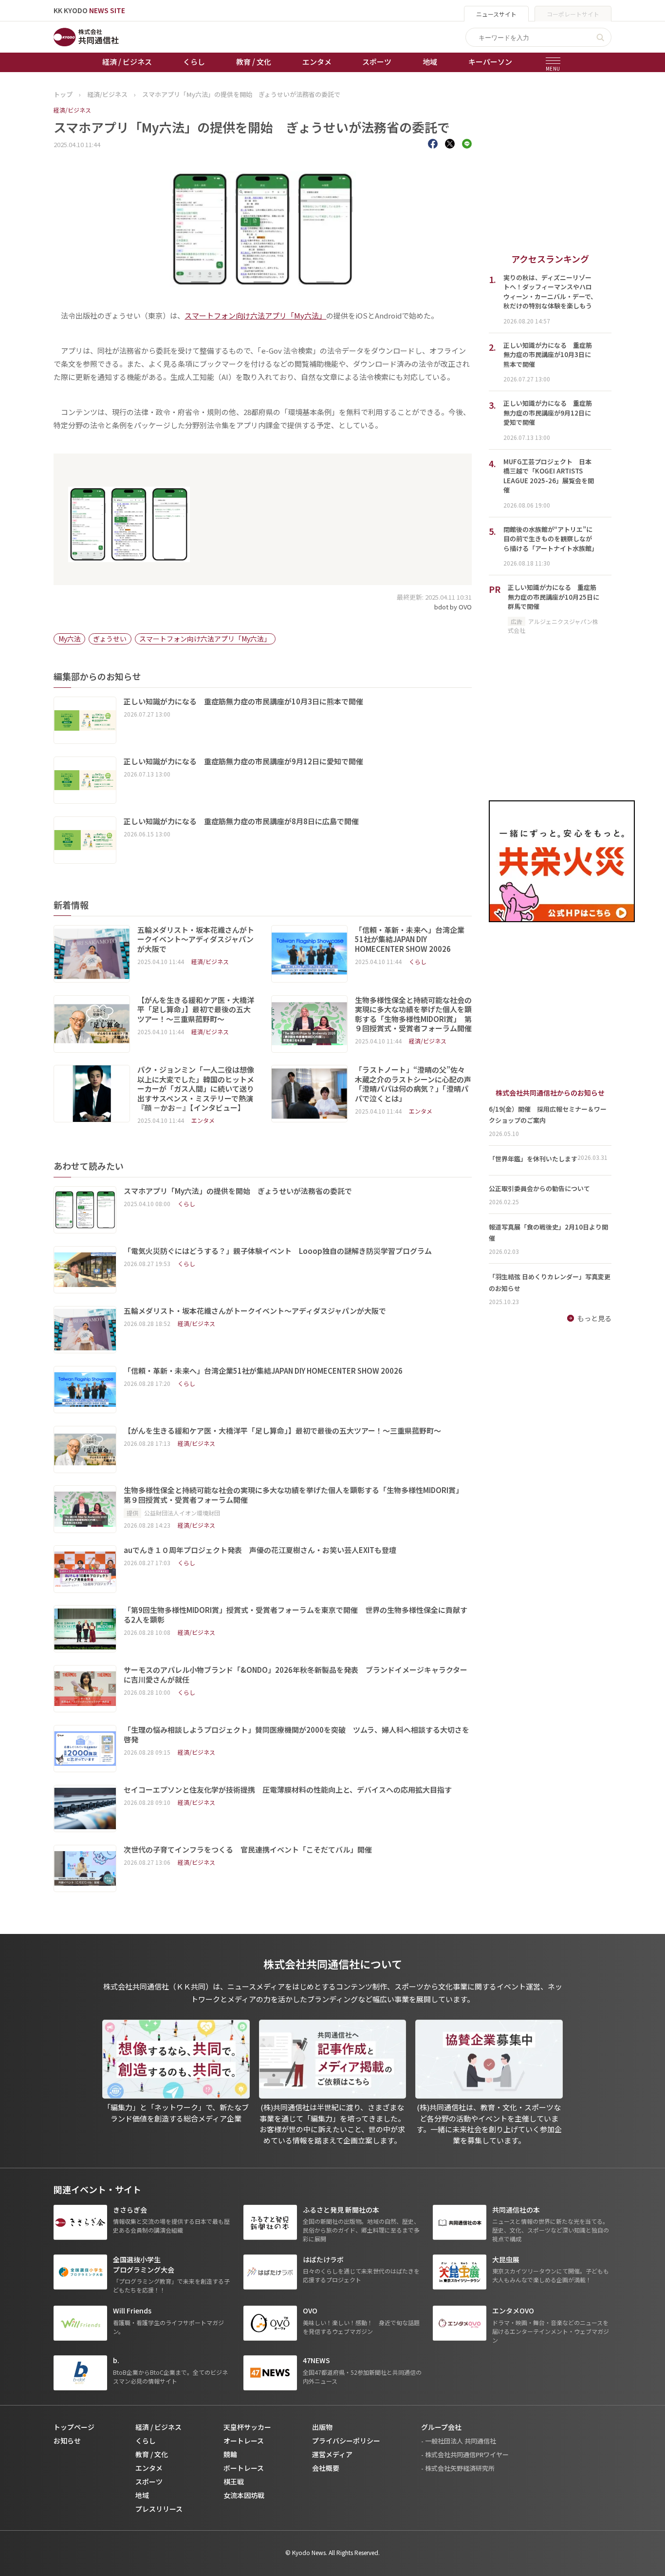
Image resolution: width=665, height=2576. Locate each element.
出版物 (322, 2427)
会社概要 (326, 2468)
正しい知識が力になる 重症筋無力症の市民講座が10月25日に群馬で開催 (554, 597)
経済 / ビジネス (127, 62)
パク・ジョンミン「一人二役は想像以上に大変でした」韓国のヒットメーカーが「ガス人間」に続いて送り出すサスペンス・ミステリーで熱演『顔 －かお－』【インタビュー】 (196, 1089)
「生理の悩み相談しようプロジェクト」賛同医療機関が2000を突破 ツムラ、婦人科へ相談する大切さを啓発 (296, 1734)
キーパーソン (490, 62)
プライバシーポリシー (346, 2441)
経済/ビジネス (72, 110)
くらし (194, 62)
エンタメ (317, 62)
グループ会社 (441, 2427)
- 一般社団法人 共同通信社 (459, 2441)
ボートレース (244, 2468)
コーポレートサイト (573, 14)
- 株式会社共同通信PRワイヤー (465, 2454)
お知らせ (67, 2441)
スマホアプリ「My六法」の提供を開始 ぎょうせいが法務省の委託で (238, 1191)
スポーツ (377, 62)
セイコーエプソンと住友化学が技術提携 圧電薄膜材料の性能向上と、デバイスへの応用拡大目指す (288, 1790)
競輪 (230, 2454)
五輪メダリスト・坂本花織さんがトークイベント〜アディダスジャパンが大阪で (196, 939)
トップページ (74, 2427)
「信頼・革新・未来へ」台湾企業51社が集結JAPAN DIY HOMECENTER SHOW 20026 (410, 939)
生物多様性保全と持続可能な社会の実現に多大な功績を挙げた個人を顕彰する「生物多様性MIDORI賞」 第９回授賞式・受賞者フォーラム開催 (413, 1014)
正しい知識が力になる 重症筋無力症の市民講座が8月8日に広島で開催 (241, 821)
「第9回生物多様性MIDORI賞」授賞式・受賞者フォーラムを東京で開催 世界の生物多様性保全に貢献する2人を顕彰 (296, 1615)
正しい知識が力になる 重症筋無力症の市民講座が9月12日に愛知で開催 (243, 761)
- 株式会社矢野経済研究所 (458, 2468)
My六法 (70, 639)
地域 (430, 62)
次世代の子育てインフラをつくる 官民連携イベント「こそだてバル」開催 (248, 1850)
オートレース (244, 2441)
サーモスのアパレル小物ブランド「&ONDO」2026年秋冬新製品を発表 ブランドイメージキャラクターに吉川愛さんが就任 (296, 1675)
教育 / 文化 (254, 62)
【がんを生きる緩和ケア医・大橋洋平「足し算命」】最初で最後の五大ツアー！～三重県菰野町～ (196, 1010)
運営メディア (332, 2454)
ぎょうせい (110, 639)
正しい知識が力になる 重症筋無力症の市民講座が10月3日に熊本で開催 (243, 701)
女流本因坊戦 (244, 2495)
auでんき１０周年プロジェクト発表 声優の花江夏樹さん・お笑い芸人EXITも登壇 (260, 1550)
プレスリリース (159, 2509)
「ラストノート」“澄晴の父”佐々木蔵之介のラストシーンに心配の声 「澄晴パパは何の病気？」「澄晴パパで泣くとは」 (413, 1084)
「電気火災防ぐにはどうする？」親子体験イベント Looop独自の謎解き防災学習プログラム (278, 1251)
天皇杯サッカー (247, 2427)
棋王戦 (234, 2481)
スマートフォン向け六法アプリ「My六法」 (255, 315)
